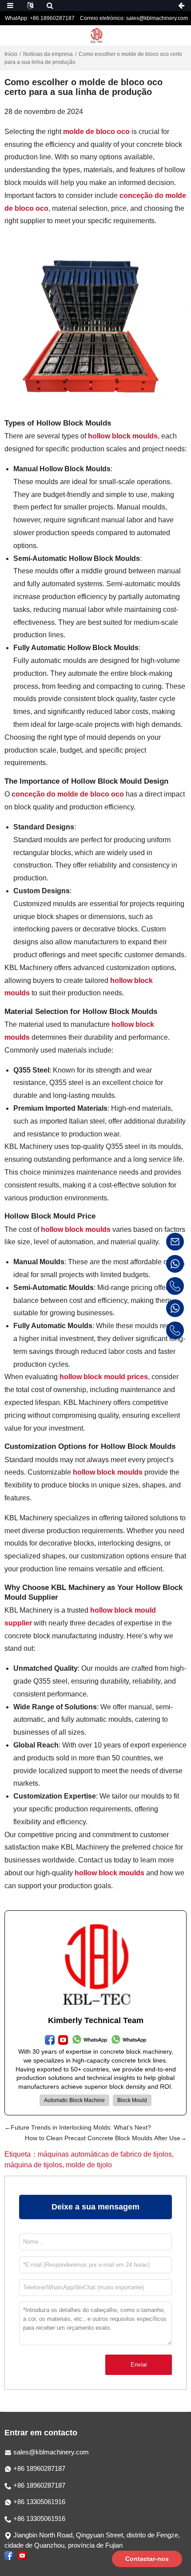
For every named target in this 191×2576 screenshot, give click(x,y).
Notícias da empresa (48, 54)
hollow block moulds (123, 436)
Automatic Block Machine (74, 2100)
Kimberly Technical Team (96, 2020)
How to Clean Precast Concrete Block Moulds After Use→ (106, 2138)
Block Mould (132, 2100)
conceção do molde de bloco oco (68, 794)
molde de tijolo (89, 2165)
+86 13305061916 (38, 2502)
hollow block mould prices (104, 1377)
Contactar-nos (147, 2559)
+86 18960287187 (38, 2468)
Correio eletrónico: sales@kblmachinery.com (134, 18)
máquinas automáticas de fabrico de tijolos (105, 2154)
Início (11, 54)
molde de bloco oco (96, 132)
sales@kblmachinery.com (51, 2452)
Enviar (139, 2365)
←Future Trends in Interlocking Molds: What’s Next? (78, 2127)
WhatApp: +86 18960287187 (40, 18)
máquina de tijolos (33, 2165)
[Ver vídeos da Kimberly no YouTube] (22, 2555)
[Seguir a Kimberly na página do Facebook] (9, 2555)
